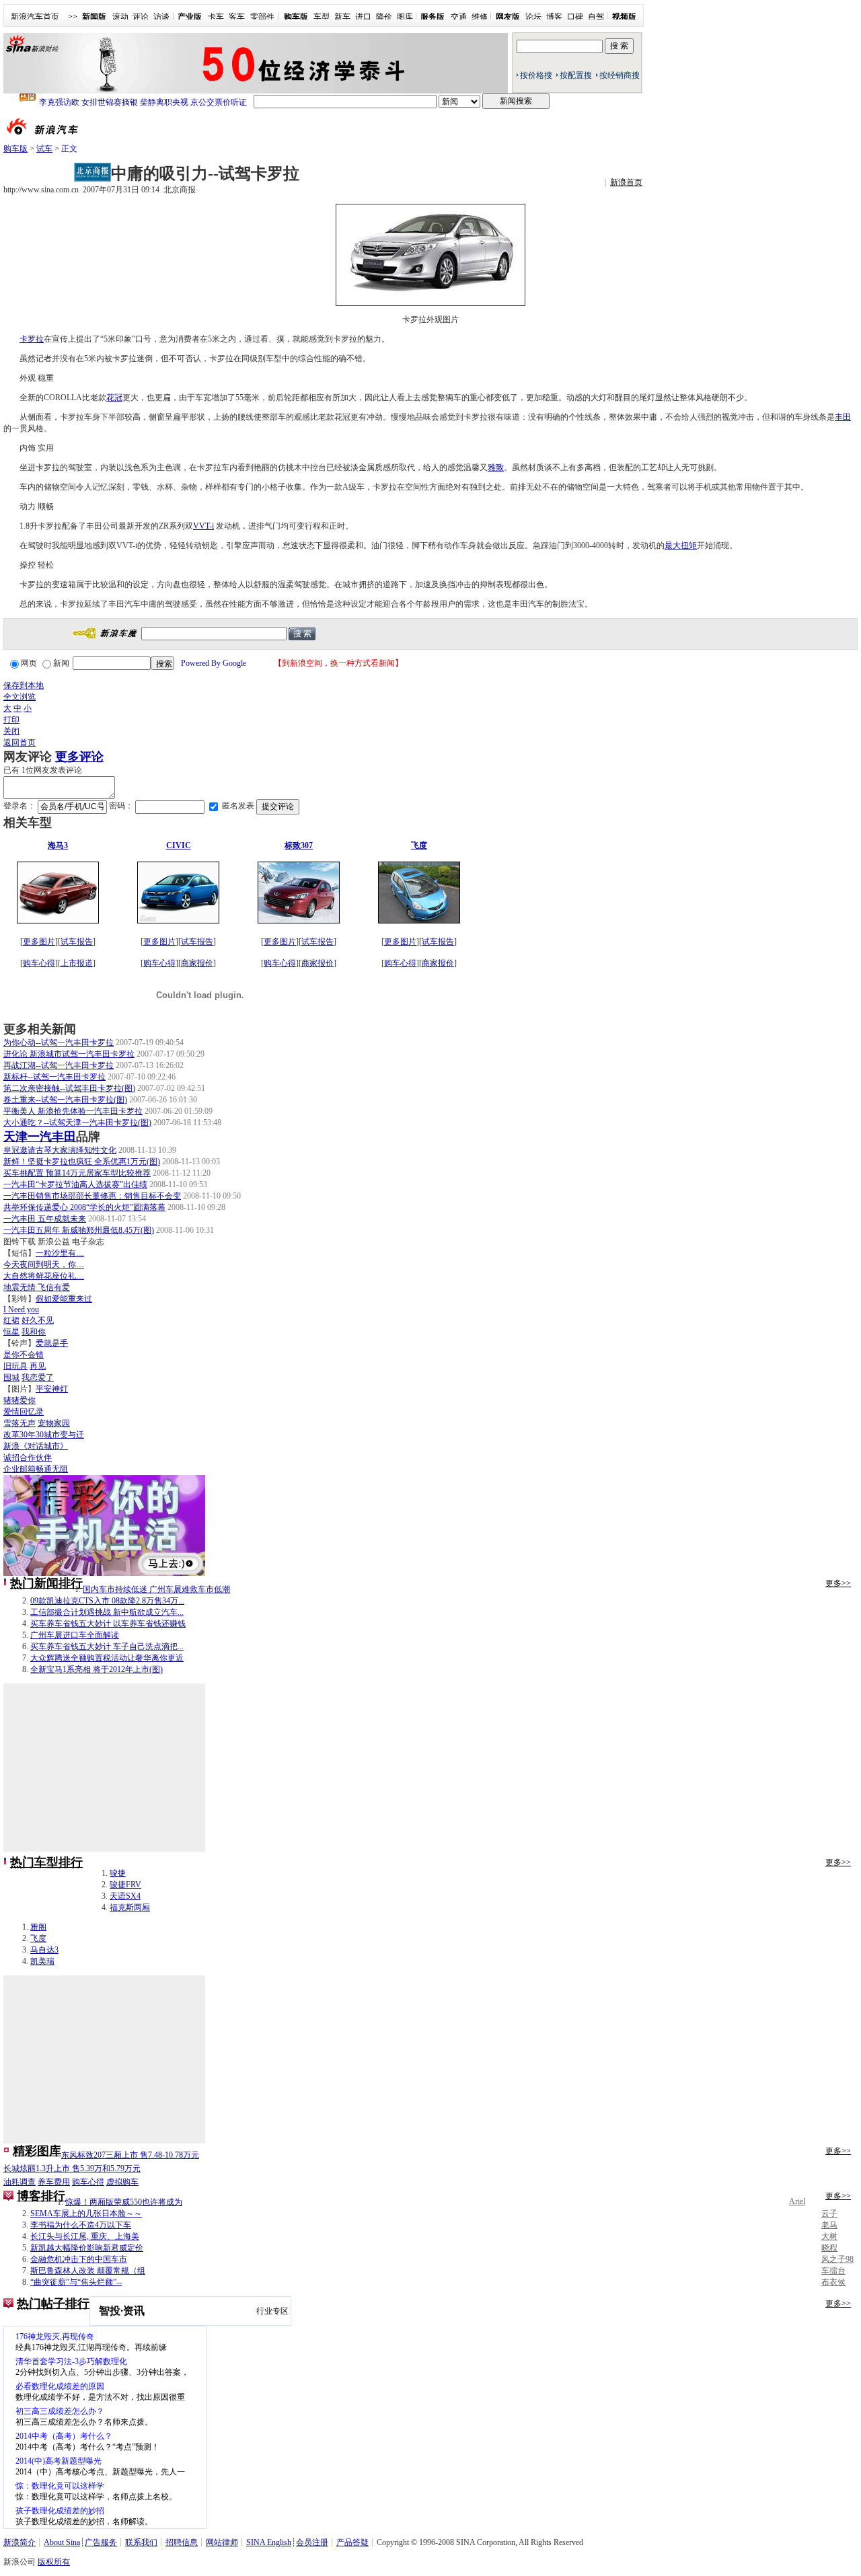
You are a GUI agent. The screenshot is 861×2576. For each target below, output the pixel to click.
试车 (44, 149)
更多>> (838, 1583)
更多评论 (79, 757)
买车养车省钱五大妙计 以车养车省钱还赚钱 (108, 1624)
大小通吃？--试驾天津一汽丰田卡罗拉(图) (77, 1123)
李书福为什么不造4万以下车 (81, 2225)
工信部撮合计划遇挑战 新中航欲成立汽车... (107, 1612)
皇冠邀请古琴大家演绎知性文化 (60, 1150)
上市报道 (77, 963)
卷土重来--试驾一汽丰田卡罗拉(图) (65, 1100)
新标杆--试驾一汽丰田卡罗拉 (54, 1077)
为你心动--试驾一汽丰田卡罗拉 (59, 1043)
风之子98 (837, 2259)
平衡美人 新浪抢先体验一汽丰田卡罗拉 (73, 1111)
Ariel (797, 2201)
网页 (29, 663)
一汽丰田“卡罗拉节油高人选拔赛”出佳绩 (75, 1184)
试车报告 (77, 942)
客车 (237, 17)
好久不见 (38, 1320)
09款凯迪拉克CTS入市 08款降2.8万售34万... (107, 1601)
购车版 (15, 149)
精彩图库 (37, 2151)
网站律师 (222, 2542)
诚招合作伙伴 (28, 1457)
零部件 (262, 17)
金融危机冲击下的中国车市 (79, 2259)
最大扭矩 (681, 545)
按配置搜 (576, 75)
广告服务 (101, 2542)
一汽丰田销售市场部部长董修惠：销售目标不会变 (92, 1196)
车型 (322, 17)
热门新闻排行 (46, 1583)
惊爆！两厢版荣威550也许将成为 (124, 2202)
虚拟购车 (122, 2182)
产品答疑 (352, 2542)
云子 (829, 2213)
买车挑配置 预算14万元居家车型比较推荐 (77, 1173)
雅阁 (38, 1927)
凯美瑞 (42, 1961)
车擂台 (833, 2271)
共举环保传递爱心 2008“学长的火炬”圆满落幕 (84, 1207)
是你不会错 (24, 1355)
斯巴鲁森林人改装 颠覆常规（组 (88, 2271)
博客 (554, 17)
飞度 (38, 1938)
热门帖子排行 (53, 2304)
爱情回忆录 (24, 1412)
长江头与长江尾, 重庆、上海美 (85, 2236)
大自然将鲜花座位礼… (44, 1276)
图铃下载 (20, 1242)
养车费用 (54, 2182)
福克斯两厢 (130, 1907)
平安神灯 (52, 1389)
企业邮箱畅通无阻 (36, 1469)
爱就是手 (52, 1343)
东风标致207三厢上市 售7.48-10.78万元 (130, 2155)
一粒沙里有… (60, 1253)
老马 (829, 2225)
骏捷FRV (125, 1885)
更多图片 (39, 942)
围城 (11, 1377)
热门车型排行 (46, 1862)
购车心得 (39, 963)
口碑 (575, 17)
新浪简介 (20, 2542)
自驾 (596, 17)
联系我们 (141, 2542)
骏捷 (118, 1873)
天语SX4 (125, 1896)
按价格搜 (536, 75)
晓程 (829, 2248)
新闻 (61, 663)
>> (73, 17)
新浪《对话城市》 (36, 1446)
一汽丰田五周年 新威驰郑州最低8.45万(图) (79, 1230)
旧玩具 (15, 1366)
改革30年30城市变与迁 (44, 1435)
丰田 (843, 417)
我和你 (34, 1332)
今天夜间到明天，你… (44, 1264)
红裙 (11, 1320)
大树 (829, 2236)
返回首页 (20, 743)
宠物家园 (54, 1423)
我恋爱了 (38, 1377)
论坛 (533, 17)
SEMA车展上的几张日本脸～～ (86, 2213)
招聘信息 (182, 2542)
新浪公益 (54, 1242)
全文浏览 (20, 697)
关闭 (11, 731)
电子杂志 (88, 1242)
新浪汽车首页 (35, 17)
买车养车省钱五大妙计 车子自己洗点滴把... (107, 1646)
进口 (363, 17)
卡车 (216, 17)
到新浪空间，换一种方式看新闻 (338, 663)
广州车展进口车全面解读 (75, 1635)
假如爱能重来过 (64, 1299)
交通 (459, 17)
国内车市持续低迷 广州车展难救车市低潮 (156, 1589)
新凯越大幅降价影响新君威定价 (87, 2248)
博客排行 (41, 2196)
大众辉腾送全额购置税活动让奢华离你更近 (107, 1658)
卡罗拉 (32, 339)
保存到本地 (24, 685)
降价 (384, 17)
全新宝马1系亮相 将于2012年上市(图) (97, 1669)
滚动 (120, 17)
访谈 (161, 17)
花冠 (114, 397)
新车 (342, 17)
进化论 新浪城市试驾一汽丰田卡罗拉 (69, 1054)
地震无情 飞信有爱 (37, 1287)
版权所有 (54, 2562)
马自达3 (44, 1950)
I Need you (21, 1310)
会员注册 (312, 2542)
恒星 (11, 1332)
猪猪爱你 (20, 1400)
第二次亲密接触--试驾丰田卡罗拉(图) (69, 1088)
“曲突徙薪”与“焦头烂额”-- (76, 2282)
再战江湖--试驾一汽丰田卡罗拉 (59, 1065)
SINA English (269, 2542)
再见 (38, 1366)
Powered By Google (214, 663)
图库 (405, 17)
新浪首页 (626, 182)
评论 (141, 17)
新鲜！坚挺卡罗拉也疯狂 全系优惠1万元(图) (82, 1162)
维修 (480, 17)
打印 (11, 720)
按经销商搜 (620, 75)
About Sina (62, 2542)
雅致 (496, 467)
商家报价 (197, 963)
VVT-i (203, 526)
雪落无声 (20, 1423)
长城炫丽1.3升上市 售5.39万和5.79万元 (72, 2168)
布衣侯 (833, 2282)
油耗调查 (20, 2182)
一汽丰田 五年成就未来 (45, 1219)
